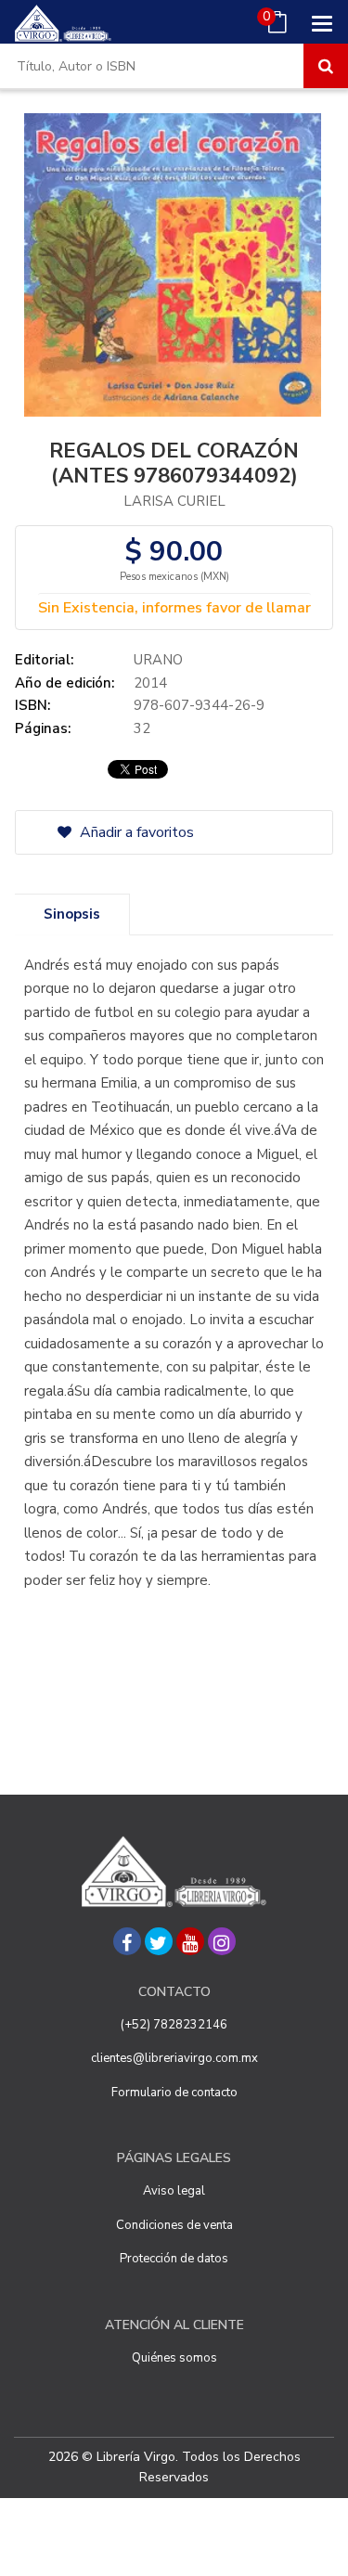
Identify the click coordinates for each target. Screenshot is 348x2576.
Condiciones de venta (174, 2225)
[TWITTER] (159, 1941)
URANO (158, 660)
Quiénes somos (174, 2358)
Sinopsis (72, 914)
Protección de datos (174, 2259)
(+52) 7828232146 (174, 2025)
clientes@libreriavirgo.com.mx (174, 2058)
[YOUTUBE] (190, 1941)
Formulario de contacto (174, 2093)
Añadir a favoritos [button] (135, 832)
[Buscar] (326, 66)
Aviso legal (174, 2191)
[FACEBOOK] (127, 1941)
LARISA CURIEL (174, 501)
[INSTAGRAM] (222, 1941)
